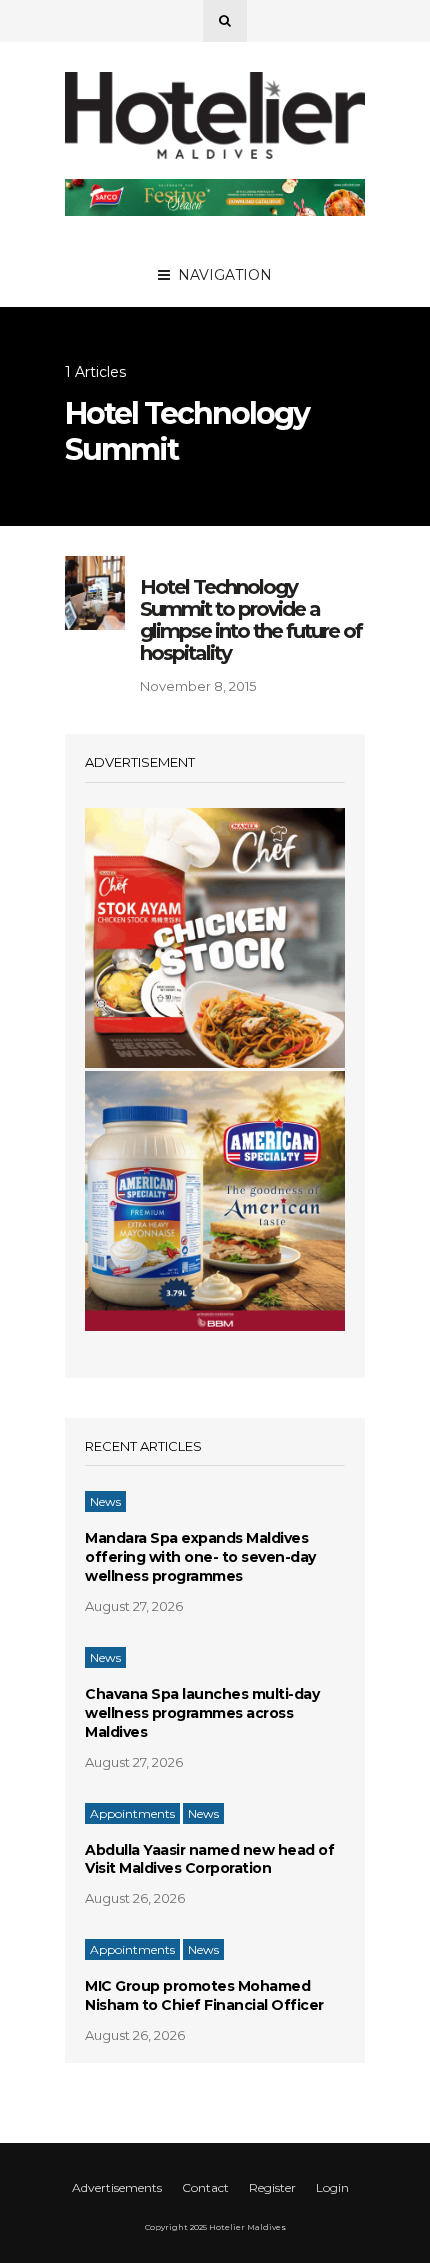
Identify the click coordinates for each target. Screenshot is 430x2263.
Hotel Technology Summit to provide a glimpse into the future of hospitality (251, 620)
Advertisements (117, 2187)
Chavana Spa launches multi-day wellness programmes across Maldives (202, 1713)
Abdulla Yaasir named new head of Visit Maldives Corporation (209, 1859)
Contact (205, 2187)
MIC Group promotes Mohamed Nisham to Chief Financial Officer (204, 1995)
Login (332, 2187)
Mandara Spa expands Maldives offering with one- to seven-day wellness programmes (200, 1557)
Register (272, 2187)
